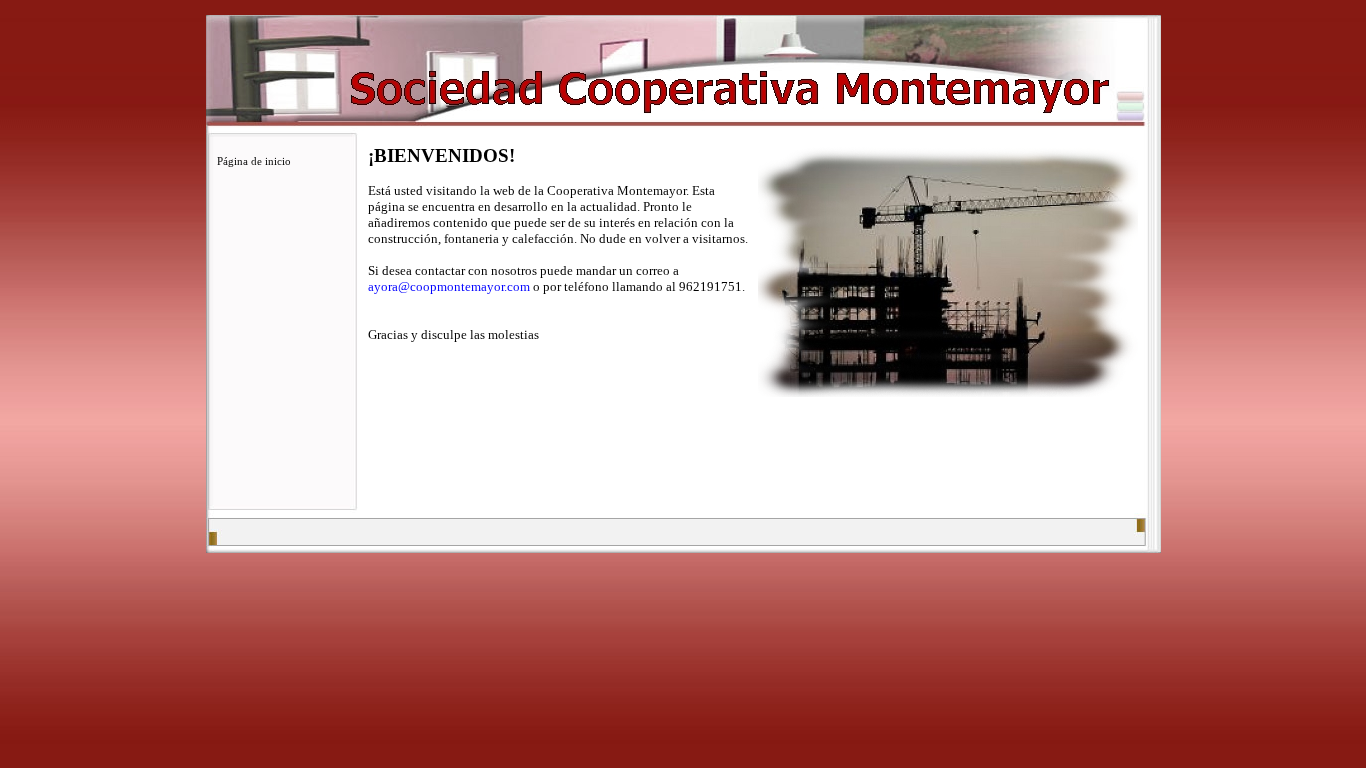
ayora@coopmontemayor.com (449, 286)
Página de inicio (254, 161)
